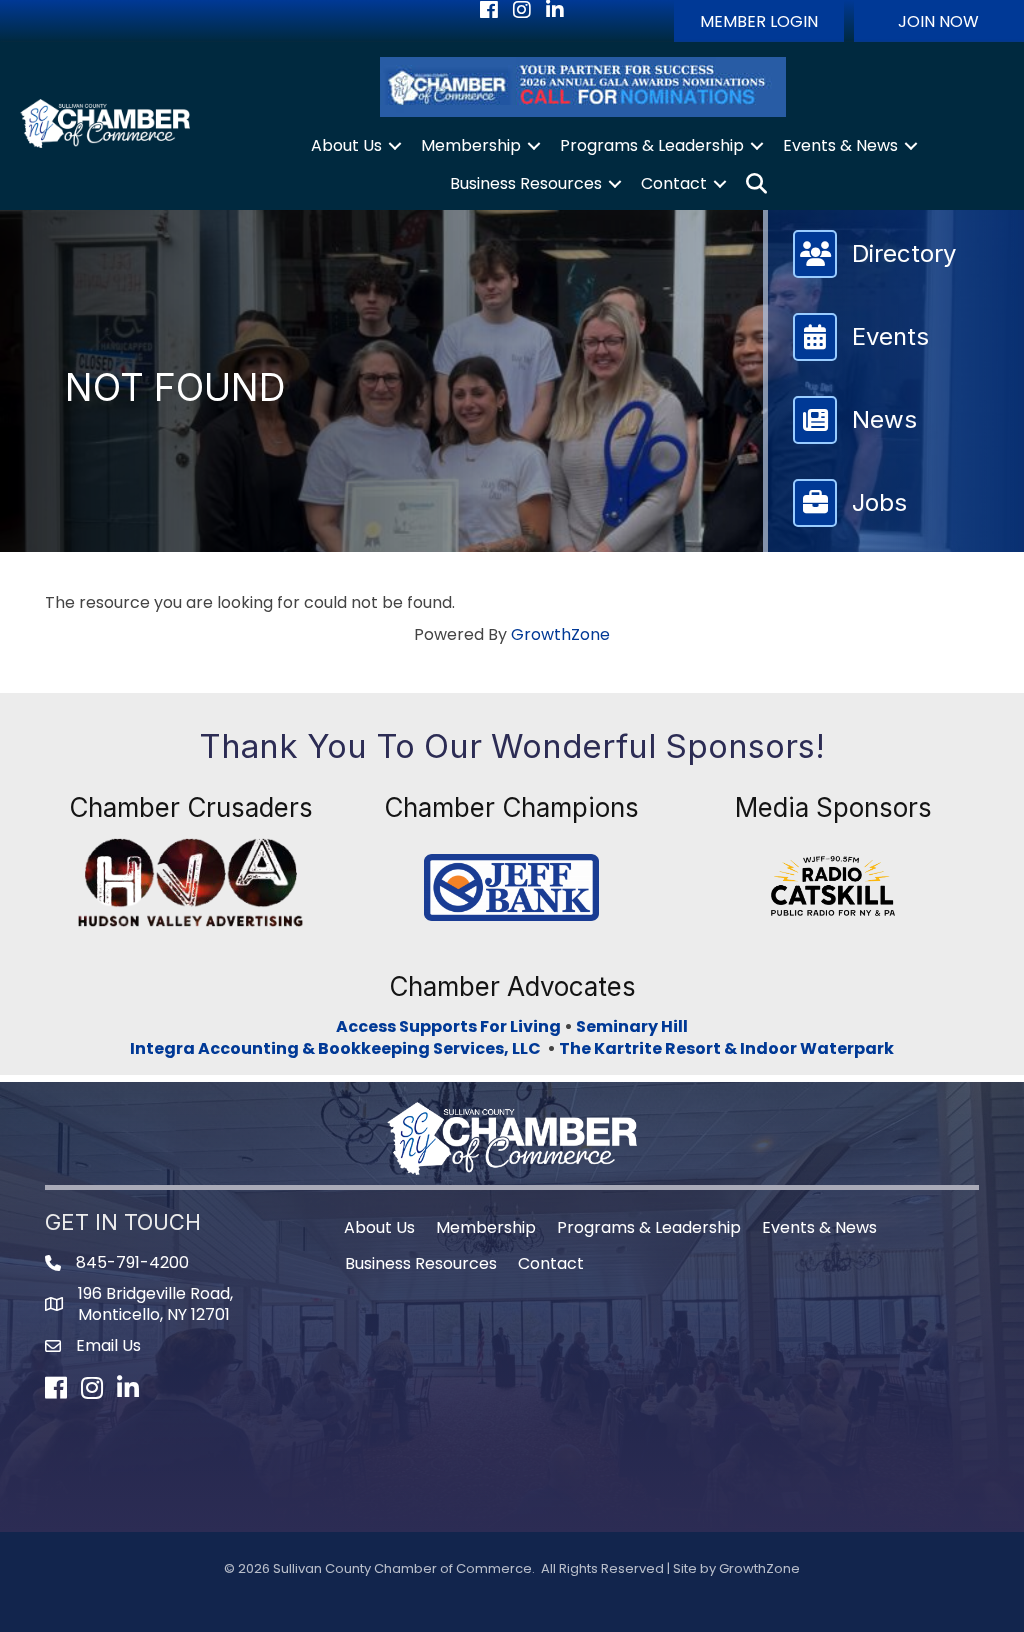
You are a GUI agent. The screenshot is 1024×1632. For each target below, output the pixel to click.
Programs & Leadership (652, 145)
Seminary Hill (632, 1026)
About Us (346, 145)
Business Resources (526, 183)
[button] (759, 21)
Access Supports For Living (448, 1026)
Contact (674, 183)
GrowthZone (560, 634)
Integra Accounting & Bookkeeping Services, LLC (338, 1048)
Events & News (840, 145)
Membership (471, 145)
